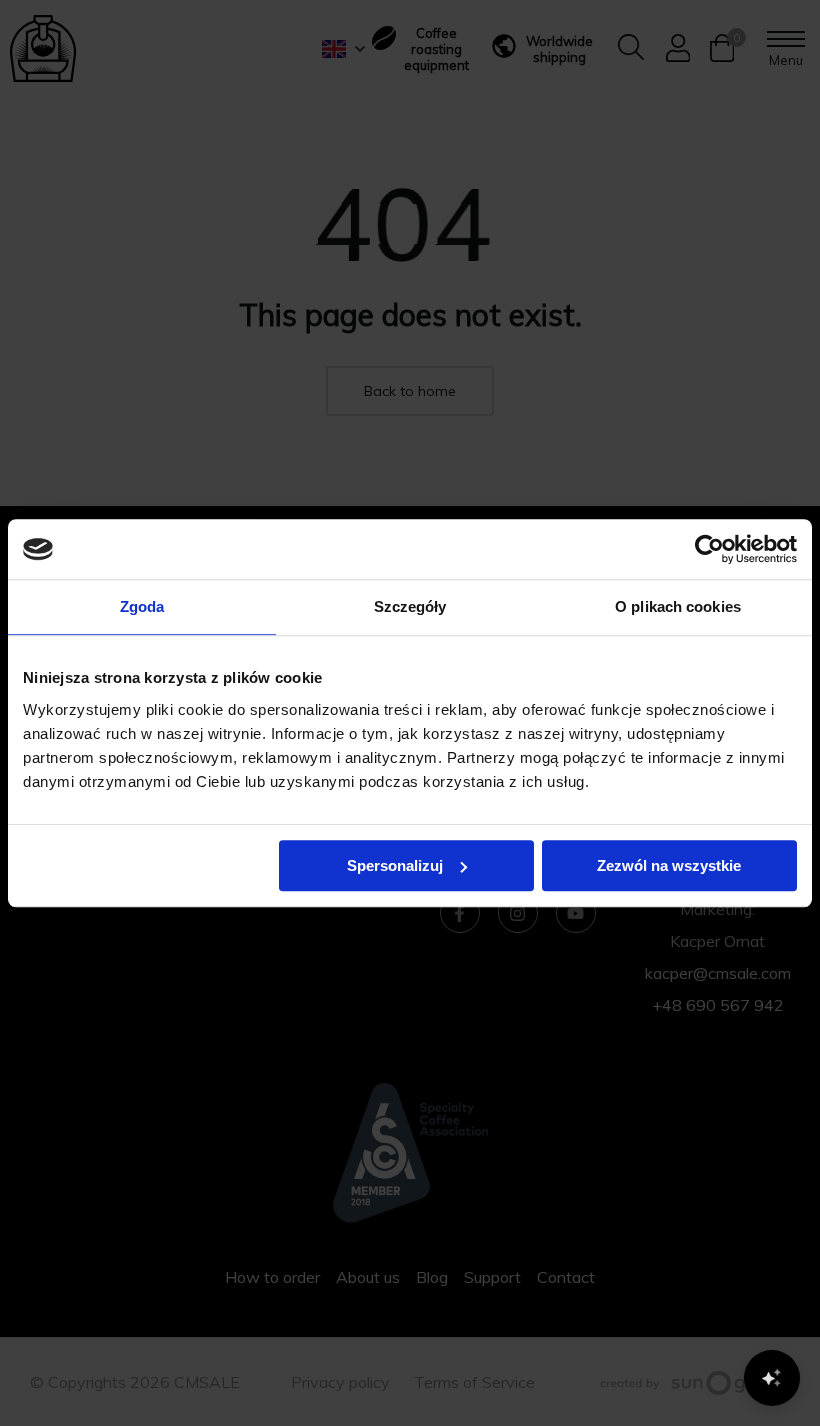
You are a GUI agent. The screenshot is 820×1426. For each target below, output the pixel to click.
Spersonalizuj (395, 865)
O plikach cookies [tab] (678, 606)
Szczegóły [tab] (410, 606)
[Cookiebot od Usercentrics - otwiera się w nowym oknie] (709, 549)
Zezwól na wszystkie (669, 865)
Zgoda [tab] (142, 606)
